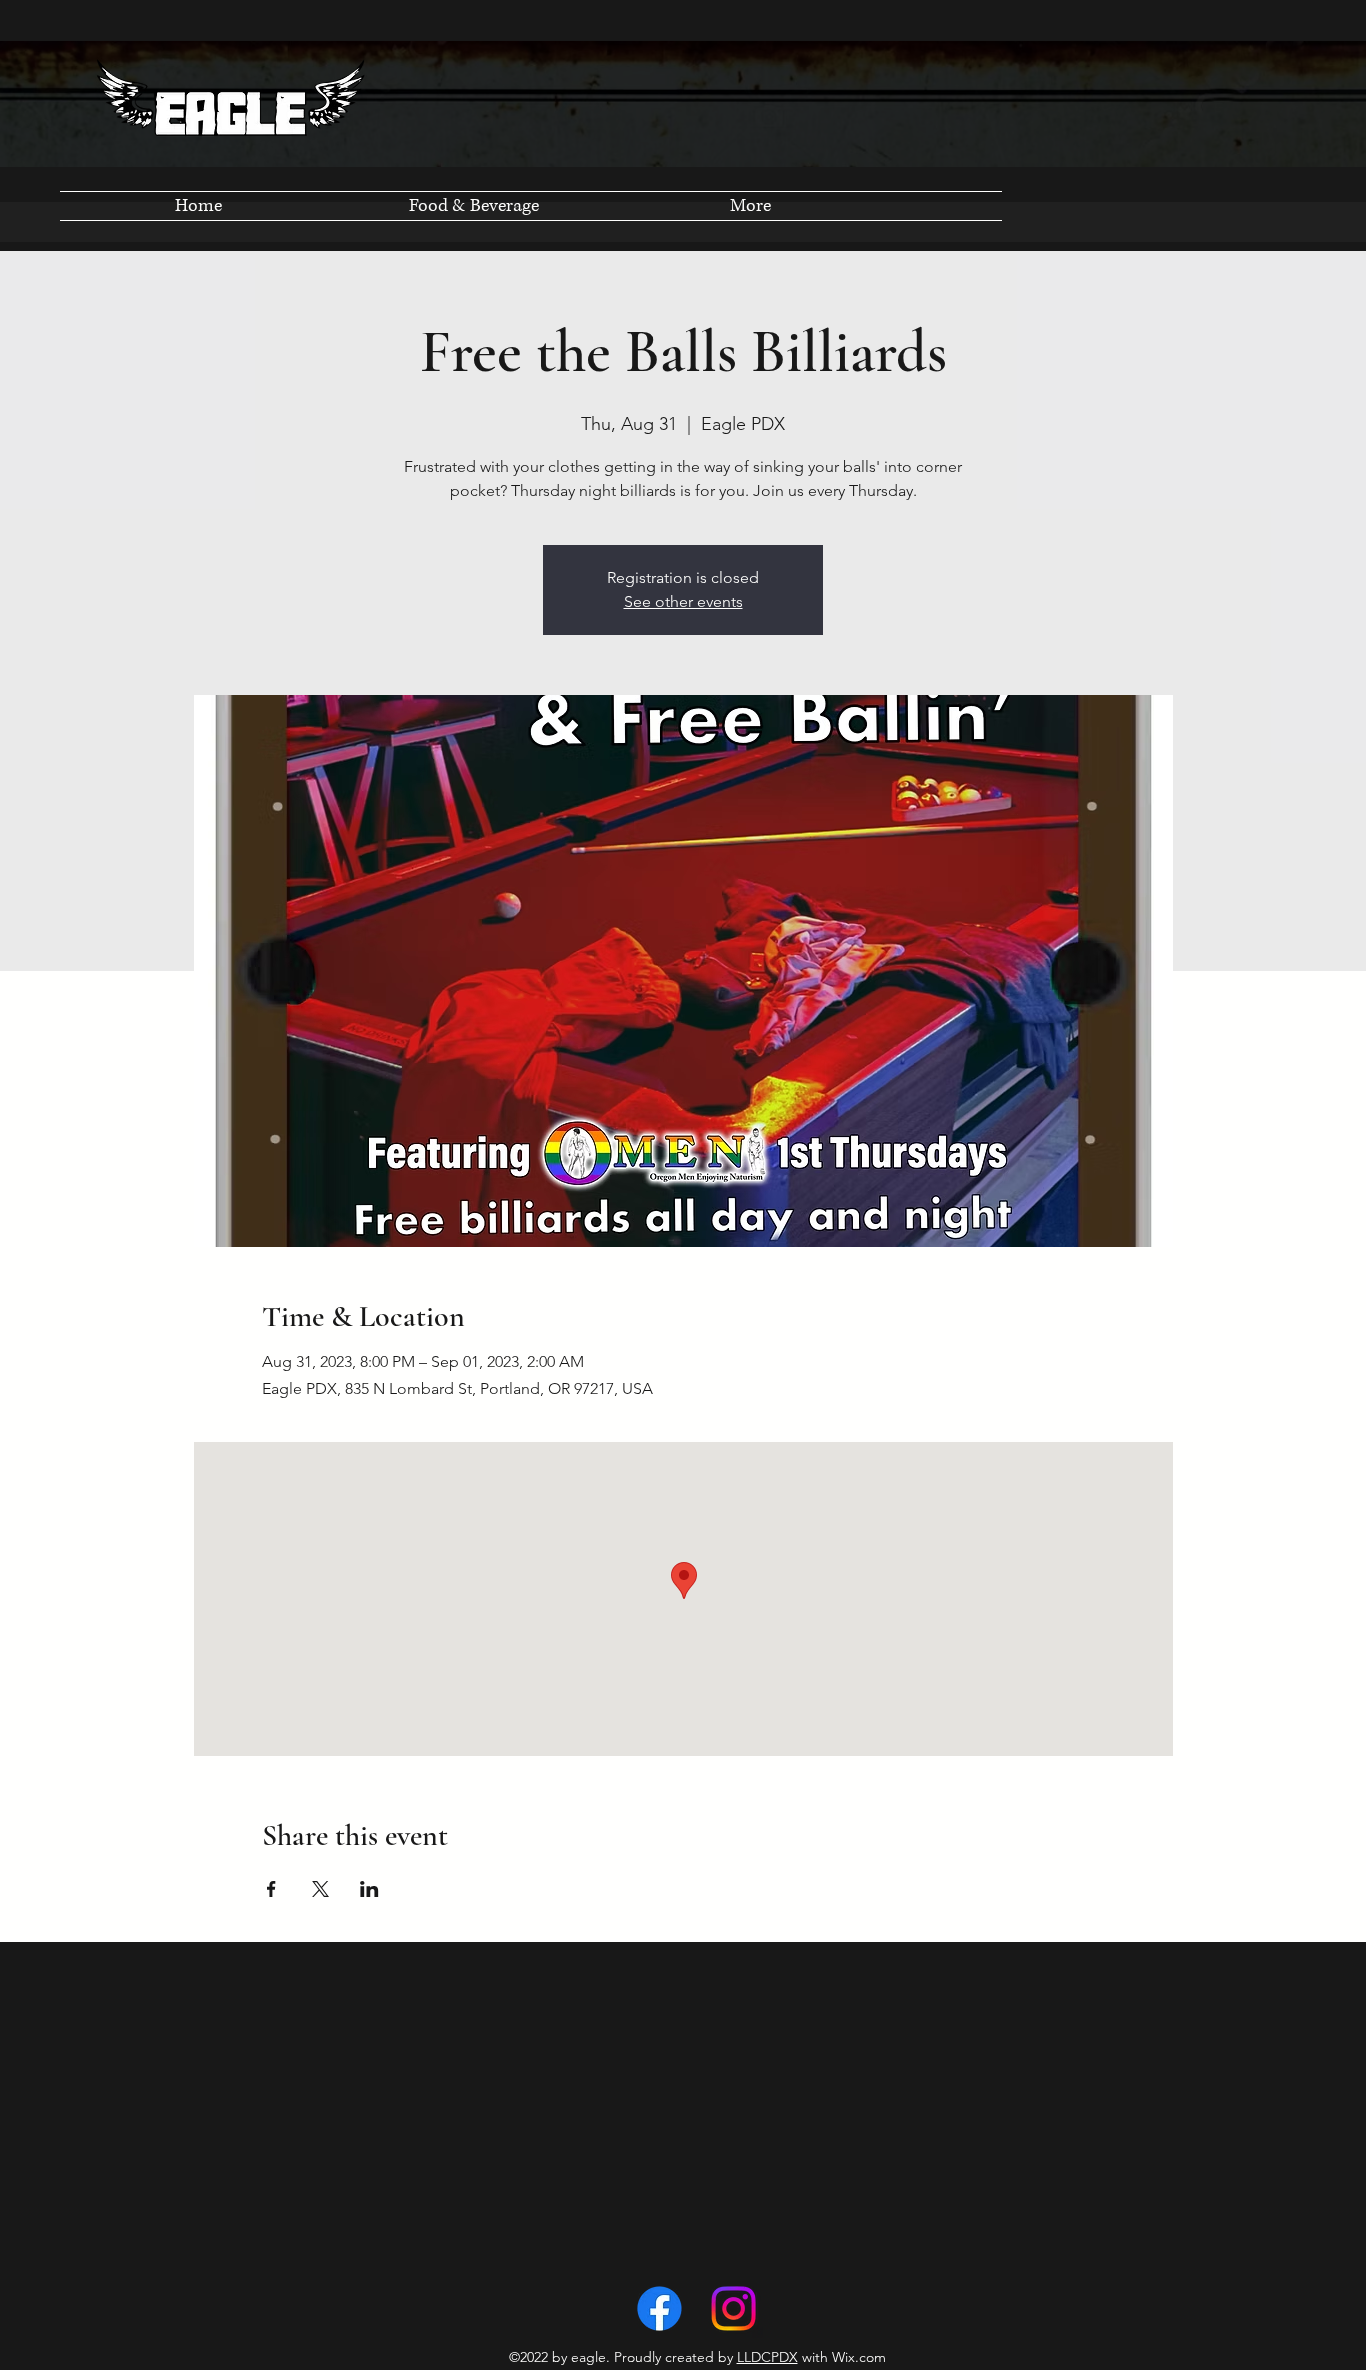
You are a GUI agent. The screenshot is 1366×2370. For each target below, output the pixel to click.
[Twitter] (733, 2308)
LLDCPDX (767, 2357)
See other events (683, 601)
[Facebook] (659, 2308)
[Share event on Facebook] (271, 1889)
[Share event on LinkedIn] (369, 1889)
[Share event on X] (320, 1889)
